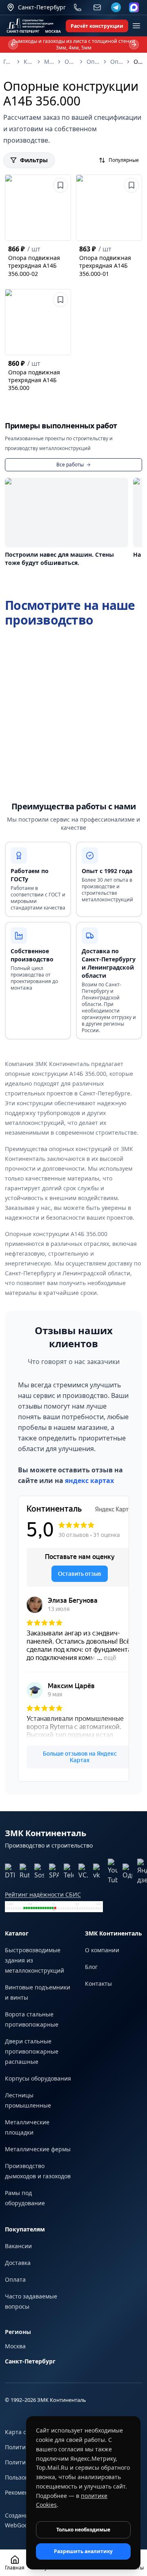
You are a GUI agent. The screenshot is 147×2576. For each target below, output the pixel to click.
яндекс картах (89, 1481)
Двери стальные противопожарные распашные (32, 2051)
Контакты (98, 1984)
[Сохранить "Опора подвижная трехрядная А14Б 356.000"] (60, 300)
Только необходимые (83, 2530)
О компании (102, 1950)
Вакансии (18, 2246)
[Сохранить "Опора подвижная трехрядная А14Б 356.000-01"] (131, 185)
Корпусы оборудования (38, 2078)
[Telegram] (116, 7)
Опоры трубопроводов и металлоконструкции (93, 62)
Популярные (124, 160)
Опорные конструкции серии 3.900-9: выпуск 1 (117, 62)
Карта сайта (22, 2432)
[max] (134, 7)
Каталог (29, 62)
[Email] (97, 7)
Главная (8, 62)
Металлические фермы (38, 2149)
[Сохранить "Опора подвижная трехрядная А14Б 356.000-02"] (60, 185)
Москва (15, 2346)
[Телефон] (78, 7)
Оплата (15, 2279)
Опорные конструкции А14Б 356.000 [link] (139, 62)
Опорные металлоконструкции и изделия (70, 62)
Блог (91, 1967)
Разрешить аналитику (83, 2551)
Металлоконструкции (49, 62)
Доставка (18, 2263)
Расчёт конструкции (97, 26)
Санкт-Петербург (30, 2361)
